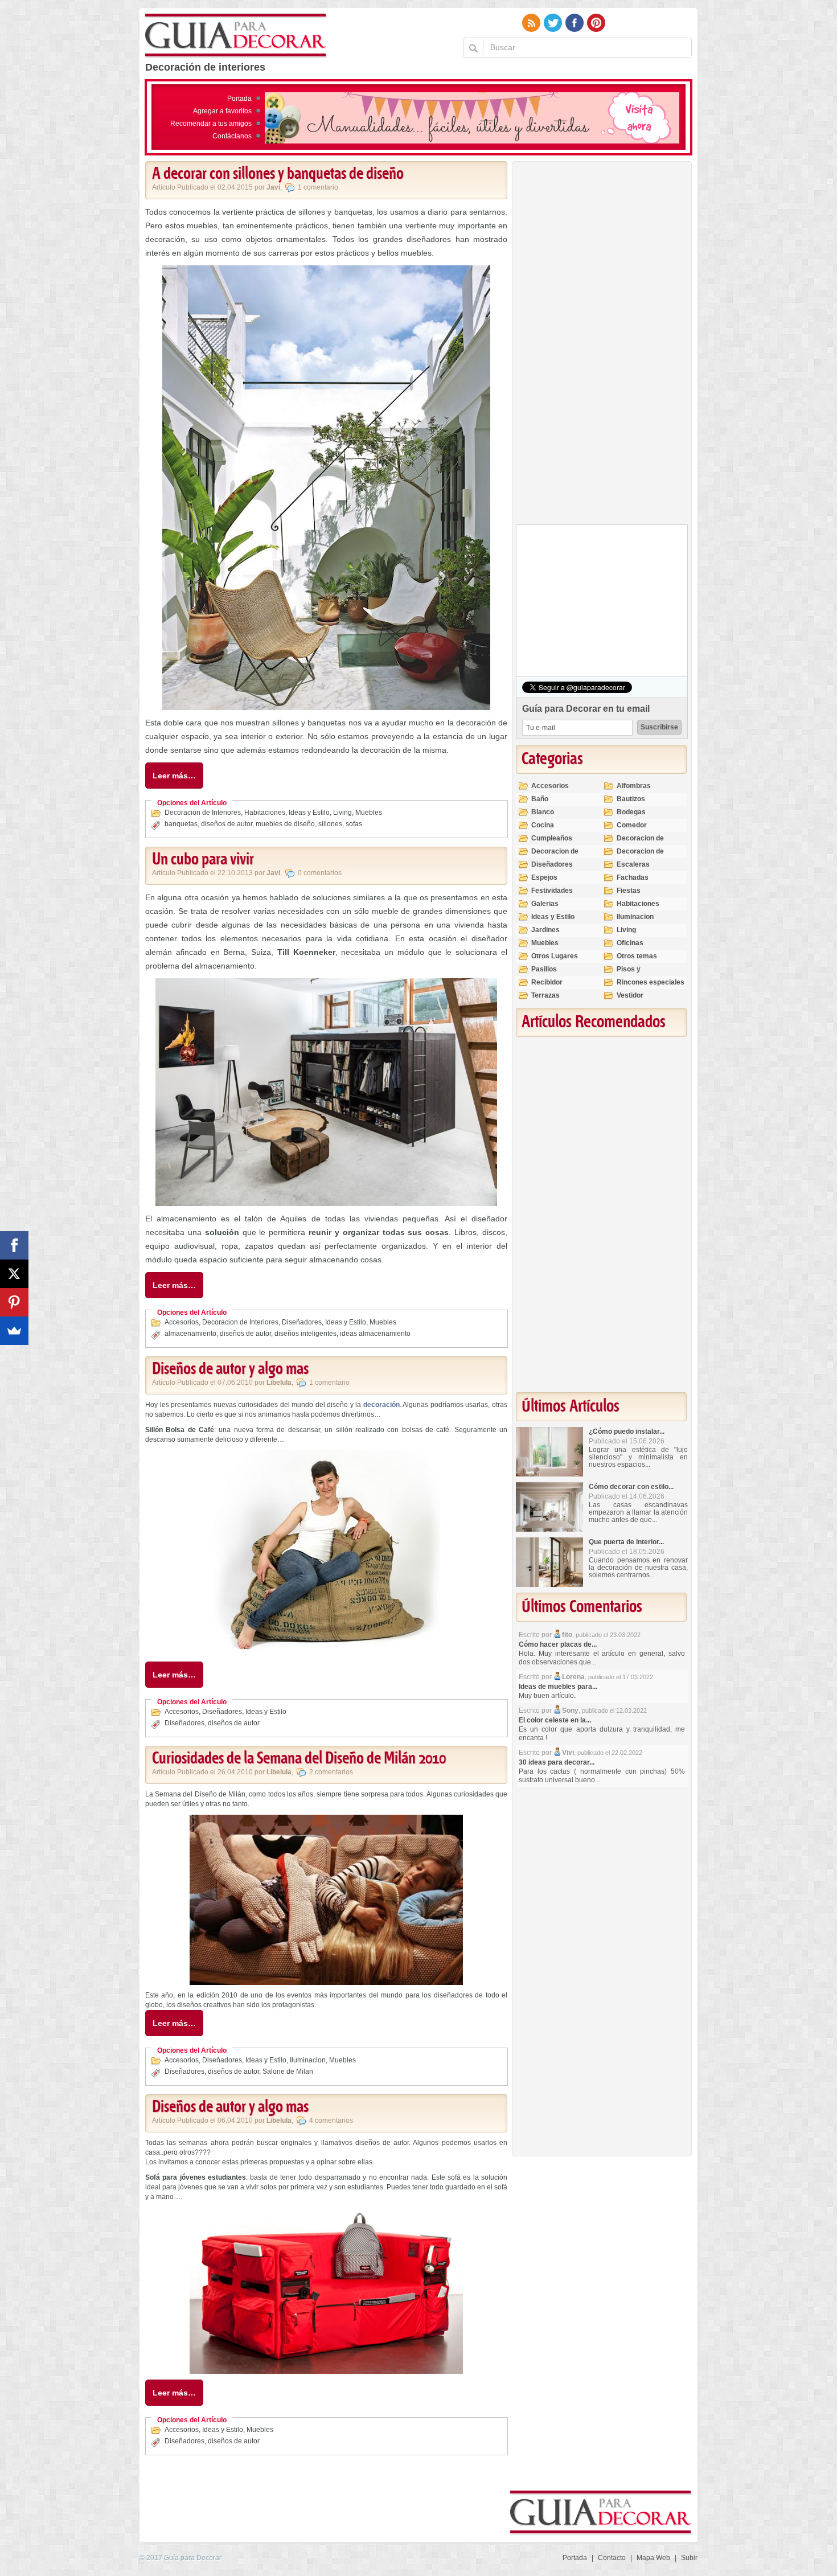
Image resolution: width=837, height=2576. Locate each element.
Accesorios (182, 1322)
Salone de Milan (288, 2072)
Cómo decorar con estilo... (631, 1487)
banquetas (181, 824)
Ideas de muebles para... (558, 1687)
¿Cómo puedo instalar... (627, 1431)
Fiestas (629, 891)
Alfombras (634, 786)
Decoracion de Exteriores (640, 843)
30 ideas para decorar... (557, 1762)
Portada (239, 99)
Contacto (612, 2558)
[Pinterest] (14, 1302)
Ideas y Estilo (309, 813)
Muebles (369, 813)
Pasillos (544, 969)
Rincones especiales (651, 982)
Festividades (552, 891)
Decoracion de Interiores (203, 813)
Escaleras (633, 864)
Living (342, 813)
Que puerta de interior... (626, 1542)
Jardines (545, 930)
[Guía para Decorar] (236, 36)
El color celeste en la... (555, 1720)
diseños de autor (227, 824)
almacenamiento (190, 1334)
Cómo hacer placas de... (558, 1644)
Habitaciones (265, 813)
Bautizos (631, 799)
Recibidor (547, 982)
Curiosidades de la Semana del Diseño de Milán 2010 (299, 1759)
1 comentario (318, 187)
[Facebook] (14, 1245)
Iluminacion (308, 2060)
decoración (381, 1405)
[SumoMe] (14, 1331)
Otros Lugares (555, 956)
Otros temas (637, 956)
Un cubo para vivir (203, 860)
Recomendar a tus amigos (211, 124)
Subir (689, 2558)
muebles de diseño (285, 824)
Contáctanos (232, 136)
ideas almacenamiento (375, 1334)
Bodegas (631, 812)
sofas (354, 824)
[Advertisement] (601, 346)
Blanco (543, 812)
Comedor (632, 825)
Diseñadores (302, 1322)
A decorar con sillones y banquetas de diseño (278, 174)
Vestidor (630, 995)
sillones (330, 824)
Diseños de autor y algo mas (230, 1369)
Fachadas (633, 877)
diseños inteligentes (305, 1334)
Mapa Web (653, 2558)
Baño (540, 799)
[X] (14, 1274)
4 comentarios (331, 2120)
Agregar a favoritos (222, 111)
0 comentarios (320, 873)
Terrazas (545, 995)
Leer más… (174, 776)
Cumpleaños (552, 838)
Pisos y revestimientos (641, 974)
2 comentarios (331, 1772)
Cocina (543, 825)
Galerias (545, 904)
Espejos (544, 877)
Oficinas (630, 943)
